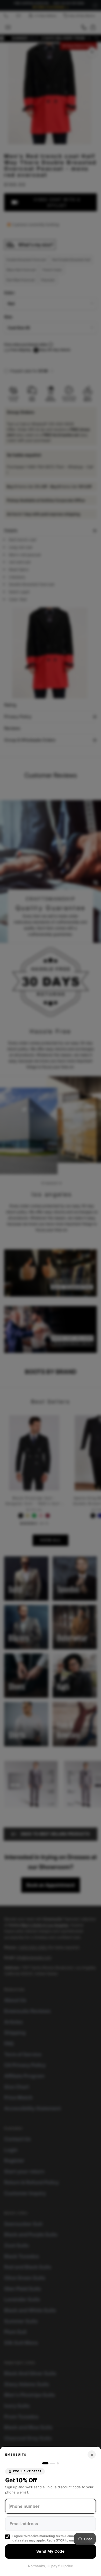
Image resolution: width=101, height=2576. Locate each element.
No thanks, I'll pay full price (51, 2566)
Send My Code (51, 2551)
